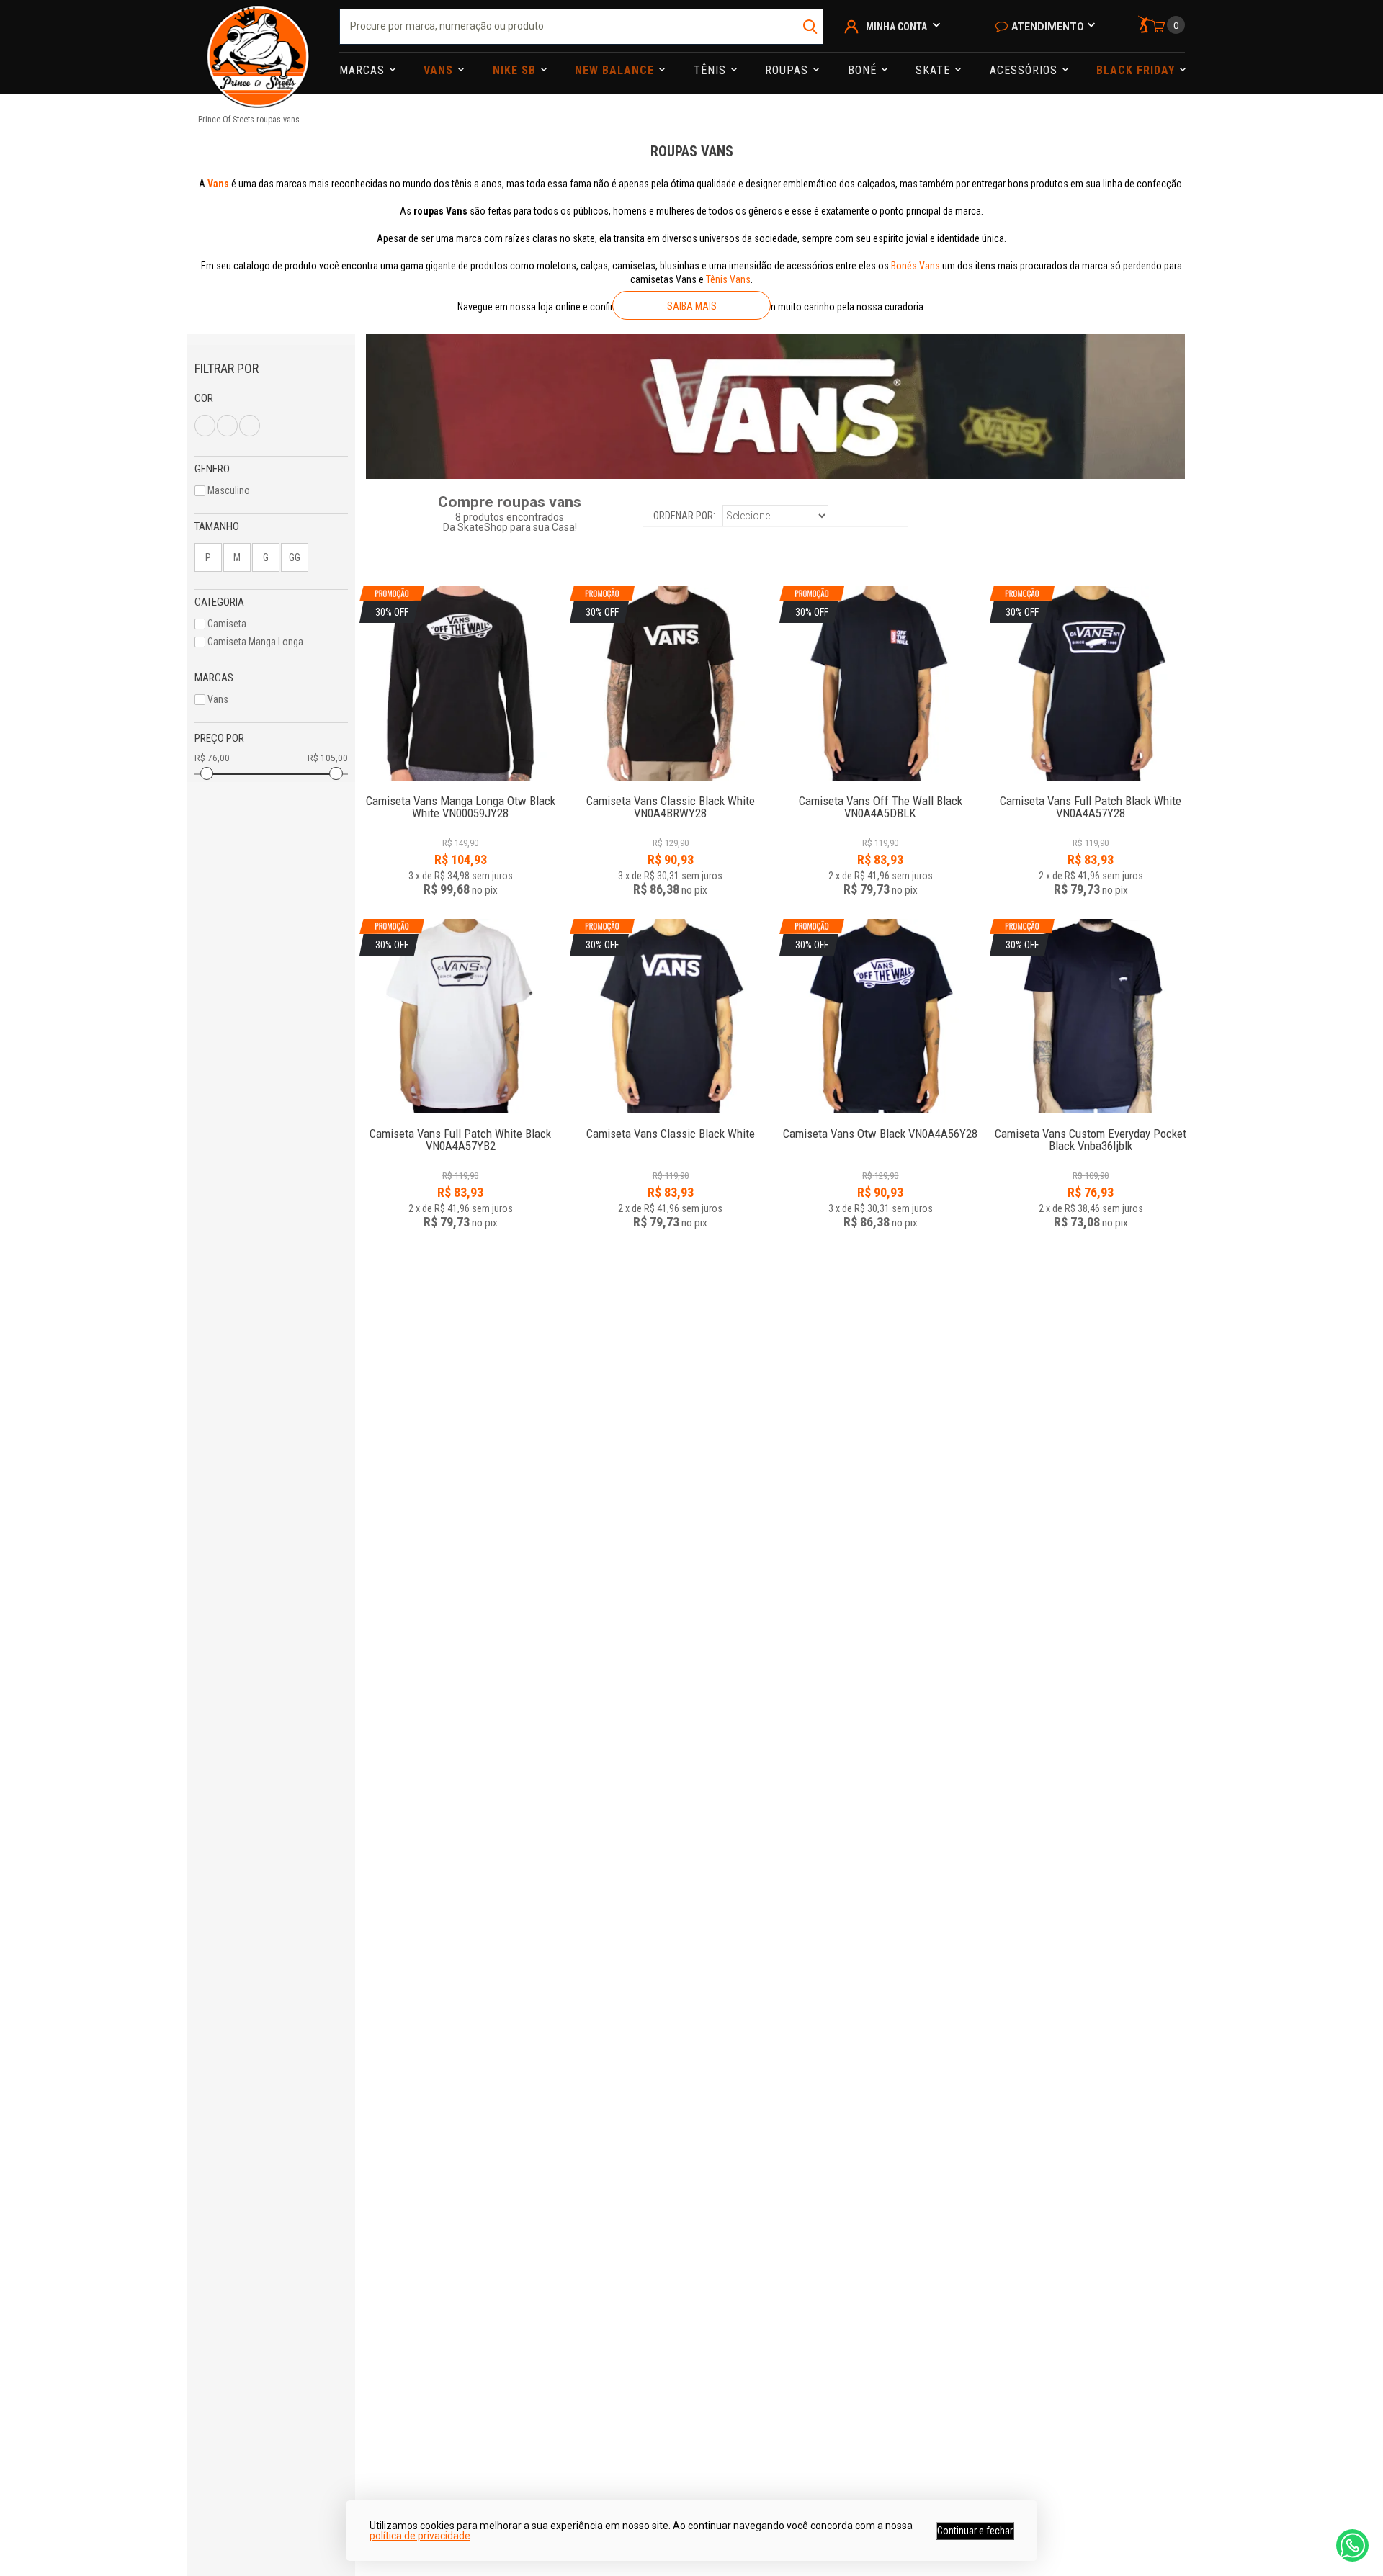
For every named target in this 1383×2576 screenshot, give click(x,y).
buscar (811, 27)
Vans (440, 70)
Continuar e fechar (975, 2531)
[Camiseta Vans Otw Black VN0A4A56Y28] (880, 1126)
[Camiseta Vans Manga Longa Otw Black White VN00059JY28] (460, 793)
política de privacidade (420, 2536)
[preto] (227, 426)
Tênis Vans (728, 279)
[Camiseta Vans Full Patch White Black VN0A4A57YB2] (460, 1126)
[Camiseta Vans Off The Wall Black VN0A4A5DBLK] (880, 793)
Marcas (364, 70)
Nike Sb (516, 70)
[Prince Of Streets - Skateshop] (258, 47)
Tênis (712, 70)
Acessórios (1025, 70)
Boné (864, 70)
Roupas (788, 70)
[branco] (205, 426)
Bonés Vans (916, 266)
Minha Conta (896, 27)
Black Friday (1137, 70)
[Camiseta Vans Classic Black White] (671, 1126)
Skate (935, 70)
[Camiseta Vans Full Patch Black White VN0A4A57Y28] (1091, 793)
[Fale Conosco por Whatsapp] (1352, 2545)
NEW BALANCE (616, 70)
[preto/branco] (250, 426)
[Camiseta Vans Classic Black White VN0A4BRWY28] (671, 793)
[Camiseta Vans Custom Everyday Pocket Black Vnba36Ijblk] (1091, 1126)
